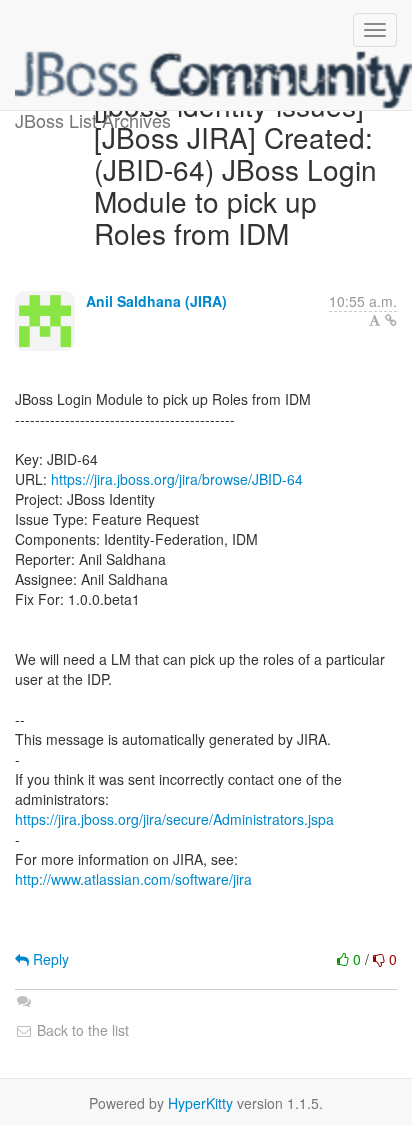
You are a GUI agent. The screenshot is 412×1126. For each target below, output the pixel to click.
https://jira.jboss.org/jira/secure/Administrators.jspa (174, 819)
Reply (49, 959)
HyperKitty (200, 1103)
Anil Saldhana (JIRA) (156, 301)
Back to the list (81, 1030)
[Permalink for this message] (391, 320)
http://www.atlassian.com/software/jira (133, 879)
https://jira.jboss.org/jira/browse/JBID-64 (177, 479)
